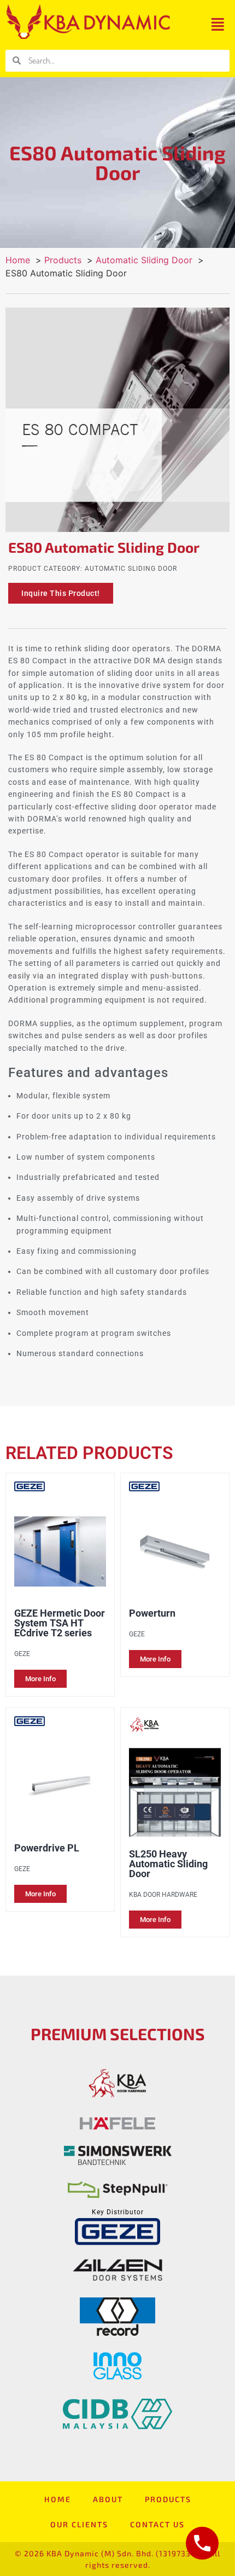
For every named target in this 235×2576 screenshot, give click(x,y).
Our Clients (79, 2524)
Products (168, 2499)
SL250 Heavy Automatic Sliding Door (168, 1864)
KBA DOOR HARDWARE (163, 1895)
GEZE (22, 1654)
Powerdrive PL (47, 1848)
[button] (218, 24)
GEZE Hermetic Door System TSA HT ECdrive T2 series (60, 1623)
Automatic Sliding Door (131, 569)
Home (58, 2499)
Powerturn (152, 1613)
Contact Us (157, 2524)
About (108, 2499)
